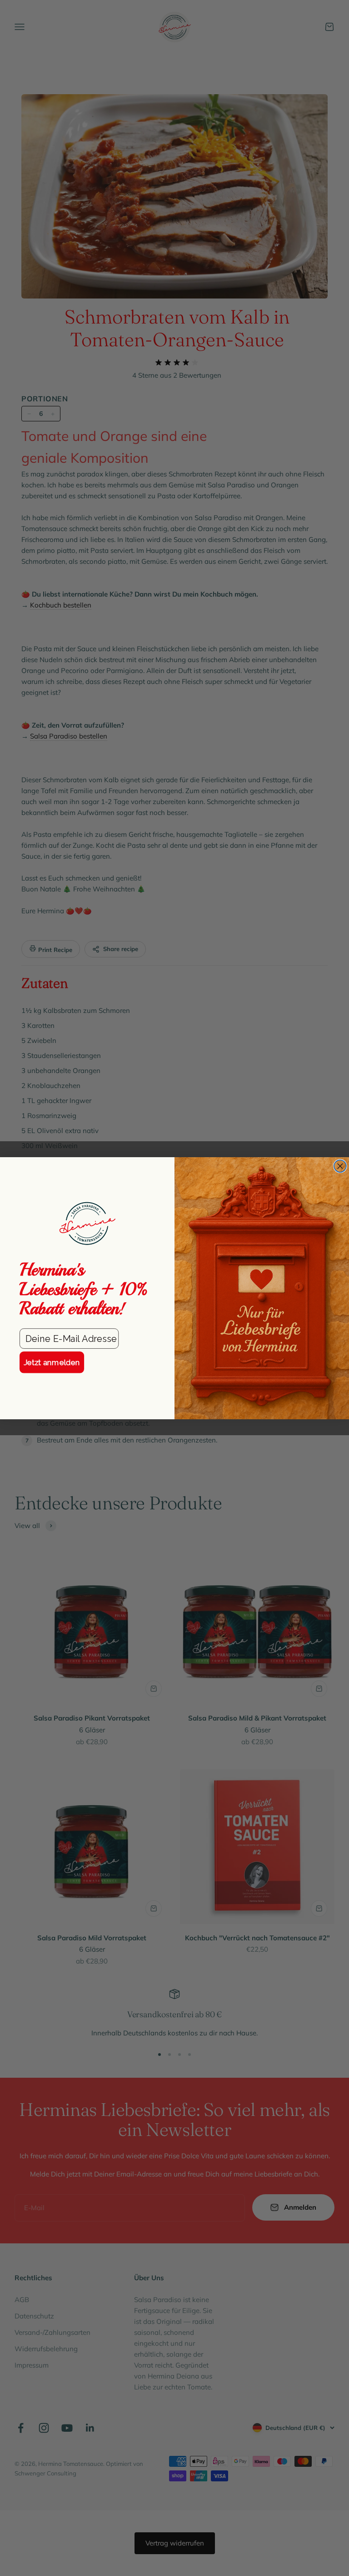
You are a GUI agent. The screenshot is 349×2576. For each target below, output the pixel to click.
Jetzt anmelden (52, 1362)
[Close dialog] (340, 1166)
